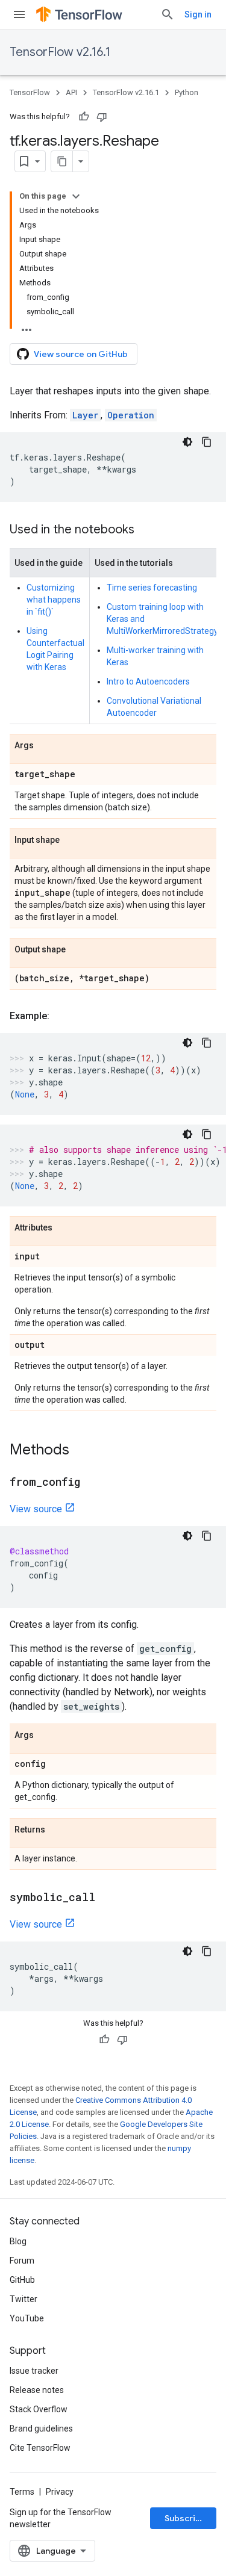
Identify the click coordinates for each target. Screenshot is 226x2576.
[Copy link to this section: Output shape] (78, 950)
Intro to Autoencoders (148, 681)
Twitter (24, 2299)
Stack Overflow (39, 2409)
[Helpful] (84, 117)
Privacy (60, 2492)
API (71, 92)
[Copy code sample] (207, 442)
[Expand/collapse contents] (76, 196)
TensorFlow (30, 92)
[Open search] (168, 14)
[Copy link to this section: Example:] (61, 1016)
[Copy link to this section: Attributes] (64, 1228)
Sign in (198, 14)
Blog (18, 2241)
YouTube (27, 2318)
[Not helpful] (102, 117)
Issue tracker (34, 2371)
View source (36, 1509)
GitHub (22, 2280)
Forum (22, 2261)
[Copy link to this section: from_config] (92, 1483)
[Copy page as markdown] (62, 161)
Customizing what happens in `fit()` (54, 600)
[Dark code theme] (187, 442)
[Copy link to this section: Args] (46, 746)
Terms (22, 2492)
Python (187, 92)
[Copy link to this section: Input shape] (72, 840)
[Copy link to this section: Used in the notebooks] (146, 530)
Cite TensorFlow (40, 2448)
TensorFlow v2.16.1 (60, 52)
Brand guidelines (41, 2429)
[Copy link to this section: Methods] (81, 1451)
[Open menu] (19, 14)
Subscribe (185, 2518)
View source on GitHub (81, 354)
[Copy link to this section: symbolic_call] (107, 1898)
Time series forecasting (152, 588)
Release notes (37, 2390)
